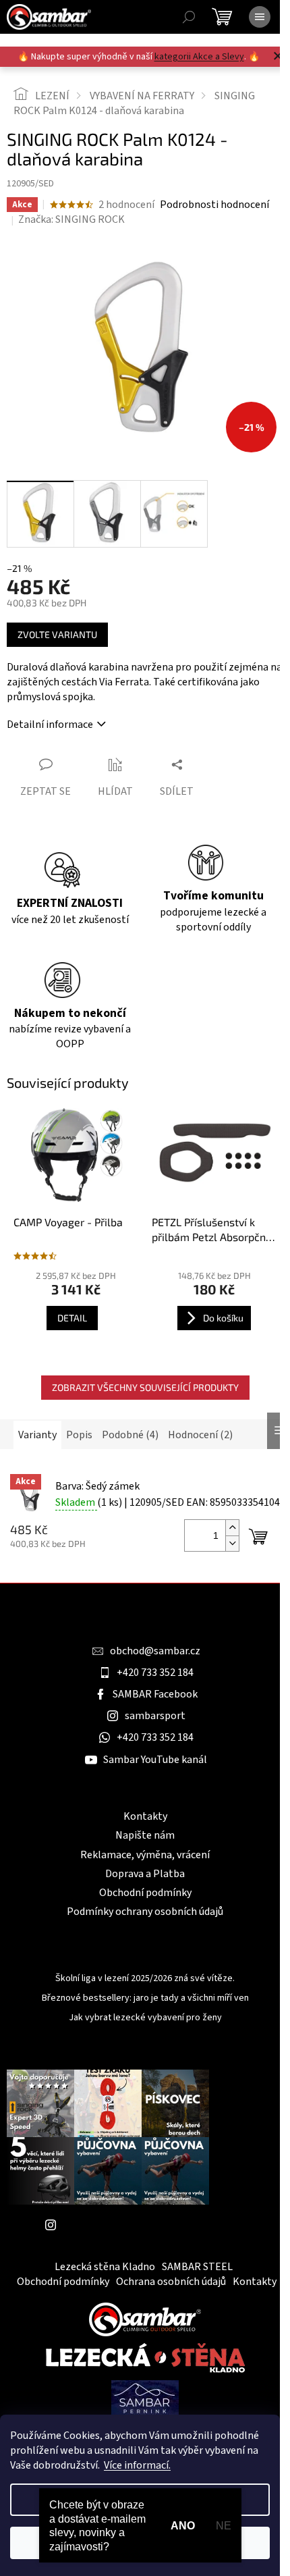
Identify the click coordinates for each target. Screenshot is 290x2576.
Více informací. (137, 2465)
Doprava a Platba (145, 1874)
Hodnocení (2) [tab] (200, 1435)
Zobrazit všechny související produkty (145, 1387)
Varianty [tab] (37, 1435)
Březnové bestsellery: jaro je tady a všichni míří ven (145, 1998)
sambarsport (155, 1716)
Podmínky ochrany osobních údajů (145, 1912)
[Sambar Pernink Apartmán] (145, 2398)
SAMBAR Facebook (155, 1694)
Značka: (71, 219)
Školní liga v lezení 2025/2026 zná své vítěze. (145, 1979)
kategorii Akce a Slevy (199, 57)
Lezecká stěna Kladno (105, 2267)
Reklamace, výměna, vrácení (145, 1855)
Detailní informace (50, 725)
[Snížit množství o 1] (232, 1543)
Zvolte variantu (57, 634)
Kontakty (145, 1816)
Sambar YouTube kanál (155, 1760)
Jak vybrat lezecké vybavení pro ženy (145, 2018)
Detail (72, 1318)
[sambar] (145, 2319)
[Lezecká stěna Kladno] (145, 2357)
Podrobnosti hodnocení (214, 205)
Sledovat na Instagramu (118, 2225)
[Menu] (260, 17)
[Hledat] (189, 17)
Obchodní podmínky (145, 1893)
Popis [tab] (79, 1435)
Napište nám (145, 1835)
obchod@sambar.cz (155, 1651)
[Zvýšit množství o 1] (232, 1528)
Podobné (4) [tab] (130, 1435)
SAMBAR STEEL (197, 2267)
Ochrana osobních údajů (171, 2282)
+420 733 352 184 (155, 1673)
